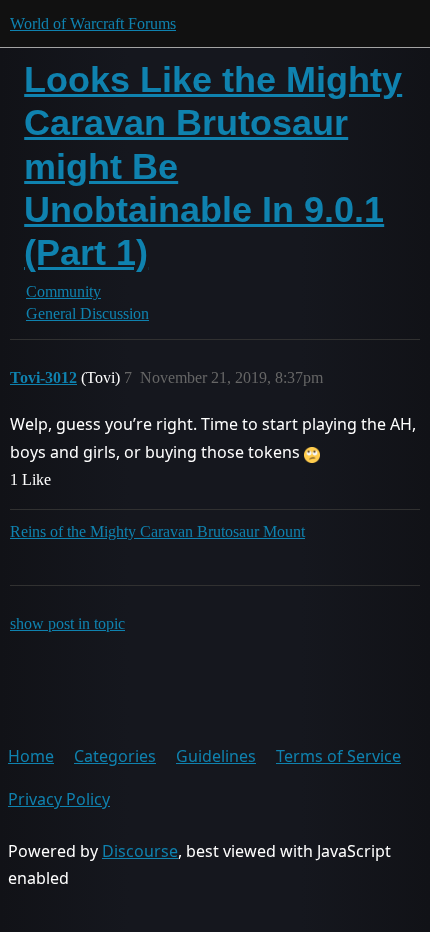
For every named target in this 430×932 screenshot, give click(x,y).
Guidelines (216, 756)
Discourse (140, 851)
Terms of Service (338, 756)
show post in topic (67, 623)
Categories (115, 756)
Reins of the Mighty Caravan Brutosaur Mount (157, 531)
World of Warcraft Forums (93, 23)
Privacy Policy (59, 799)
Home (31, 756)
